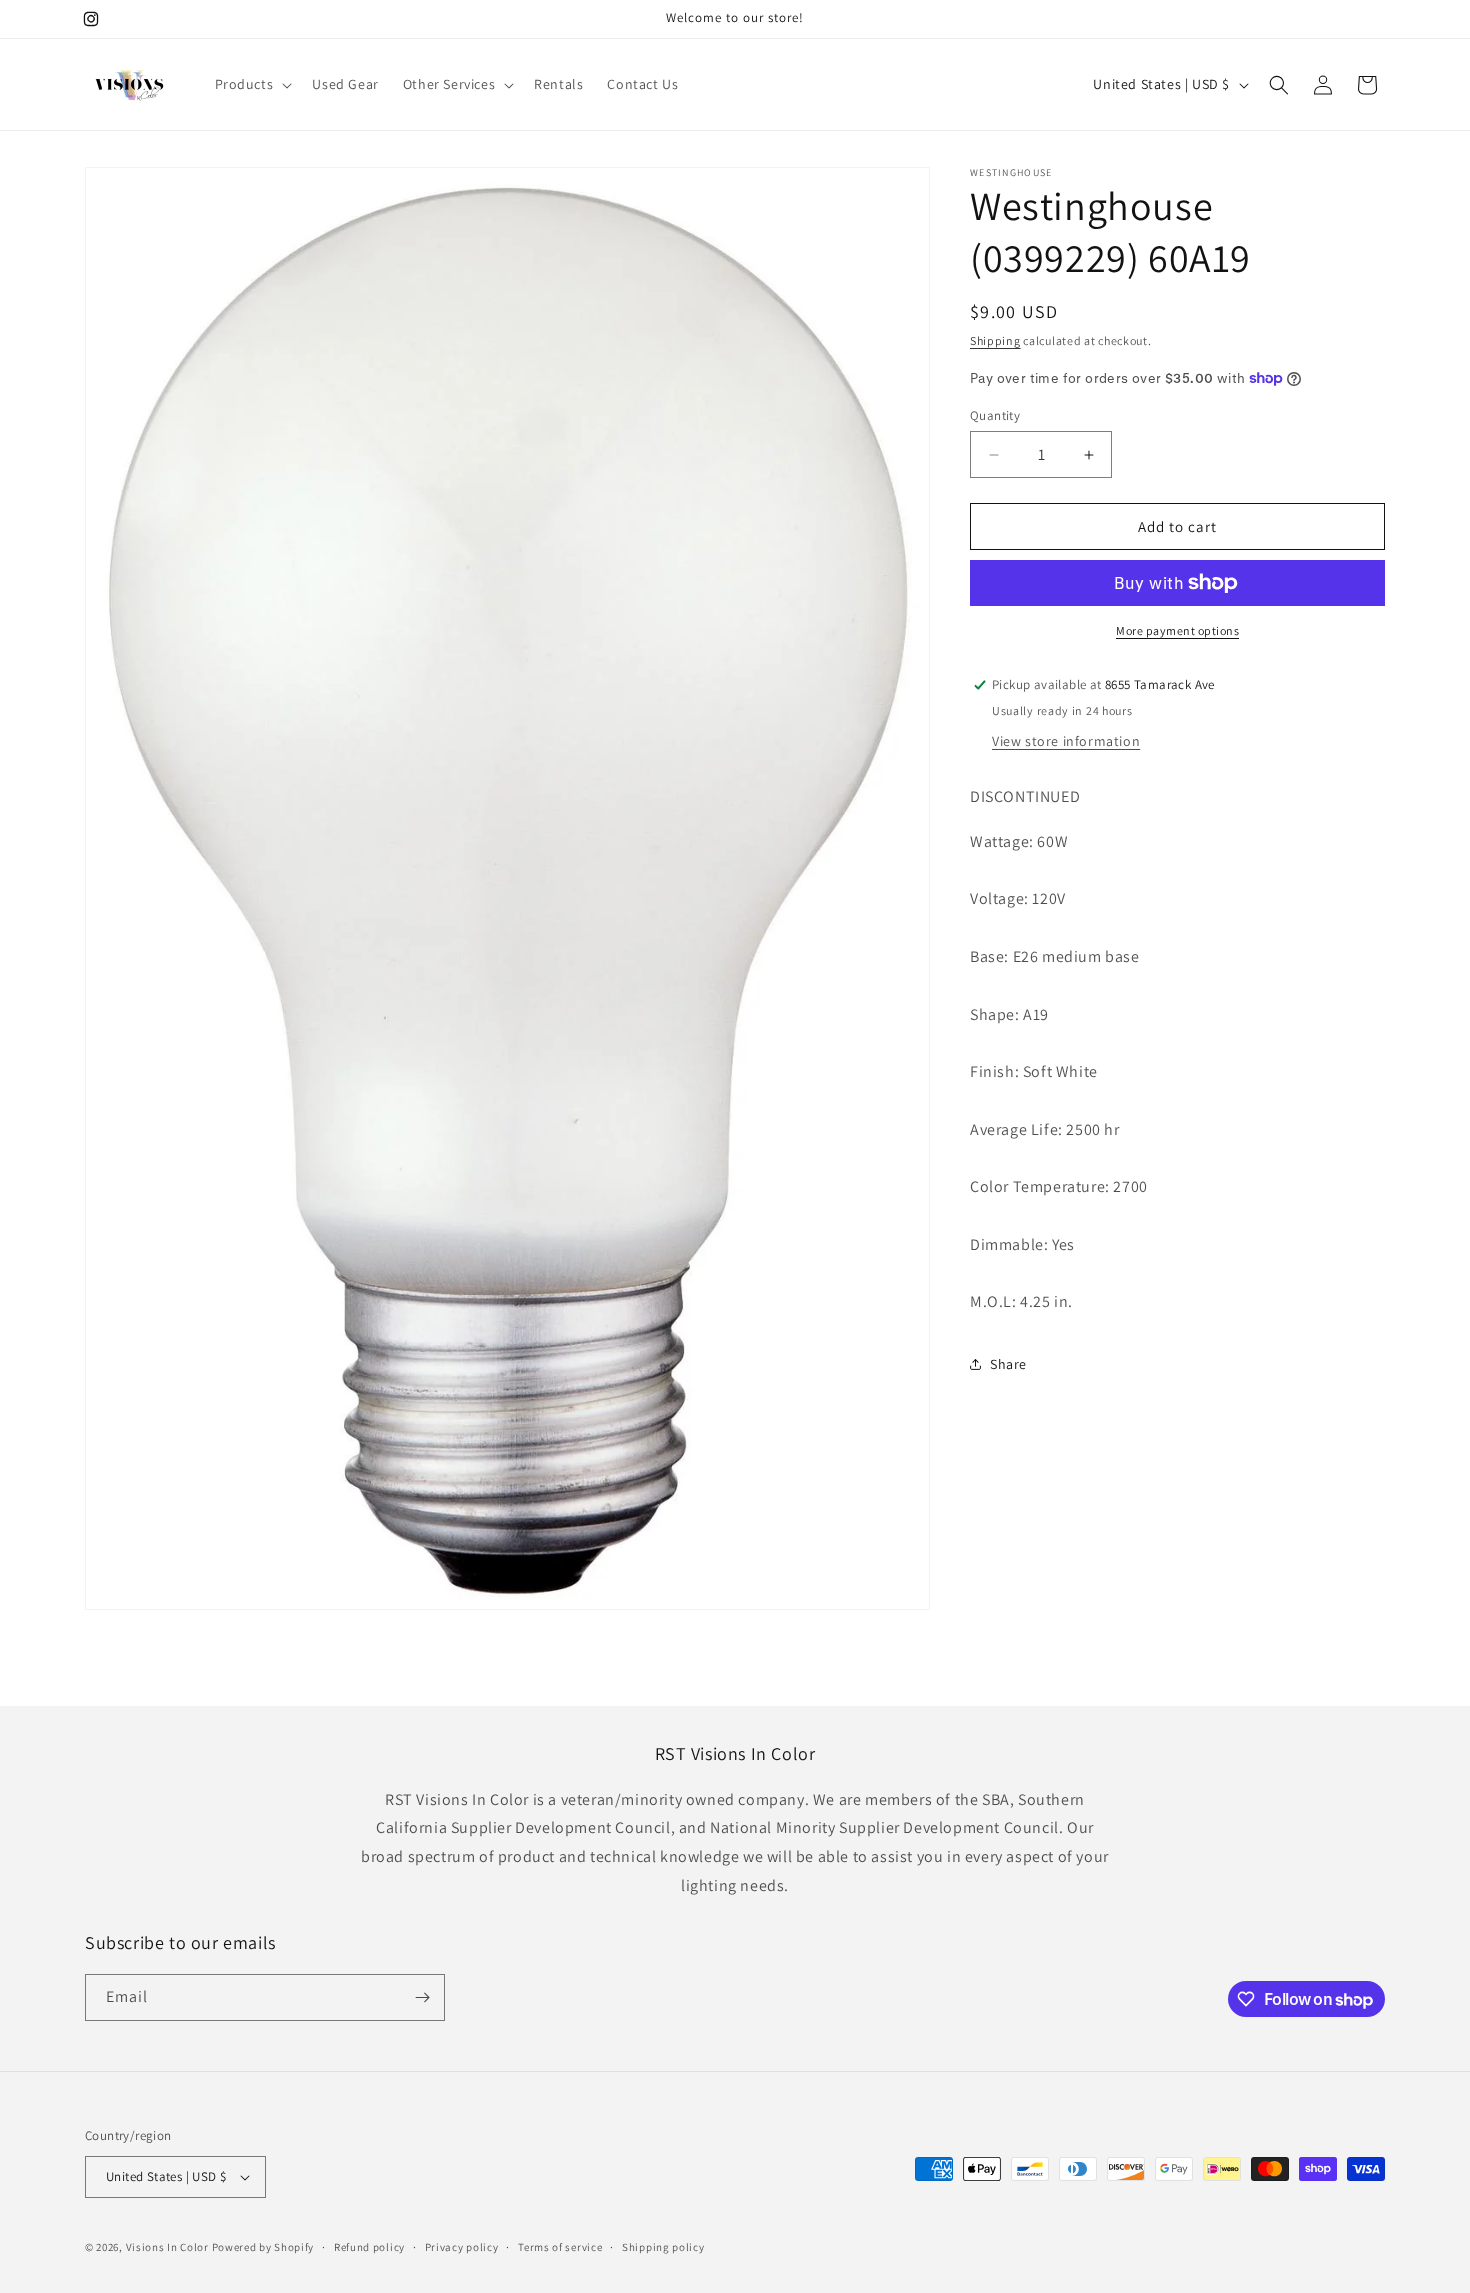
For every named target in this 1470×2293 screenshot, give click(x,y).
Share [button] (1008, 1364)
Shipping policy (663, 2246)
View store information (1066, 741)
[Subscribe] (422, 1997)
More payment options (1177, 630)
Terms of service (560, 2246)
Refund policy (369, 2246)
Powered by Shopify (263, 2247)
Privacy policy (462, 2246)
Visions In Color (167, 2247)
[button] (252, 84)
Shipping (995, 340)
